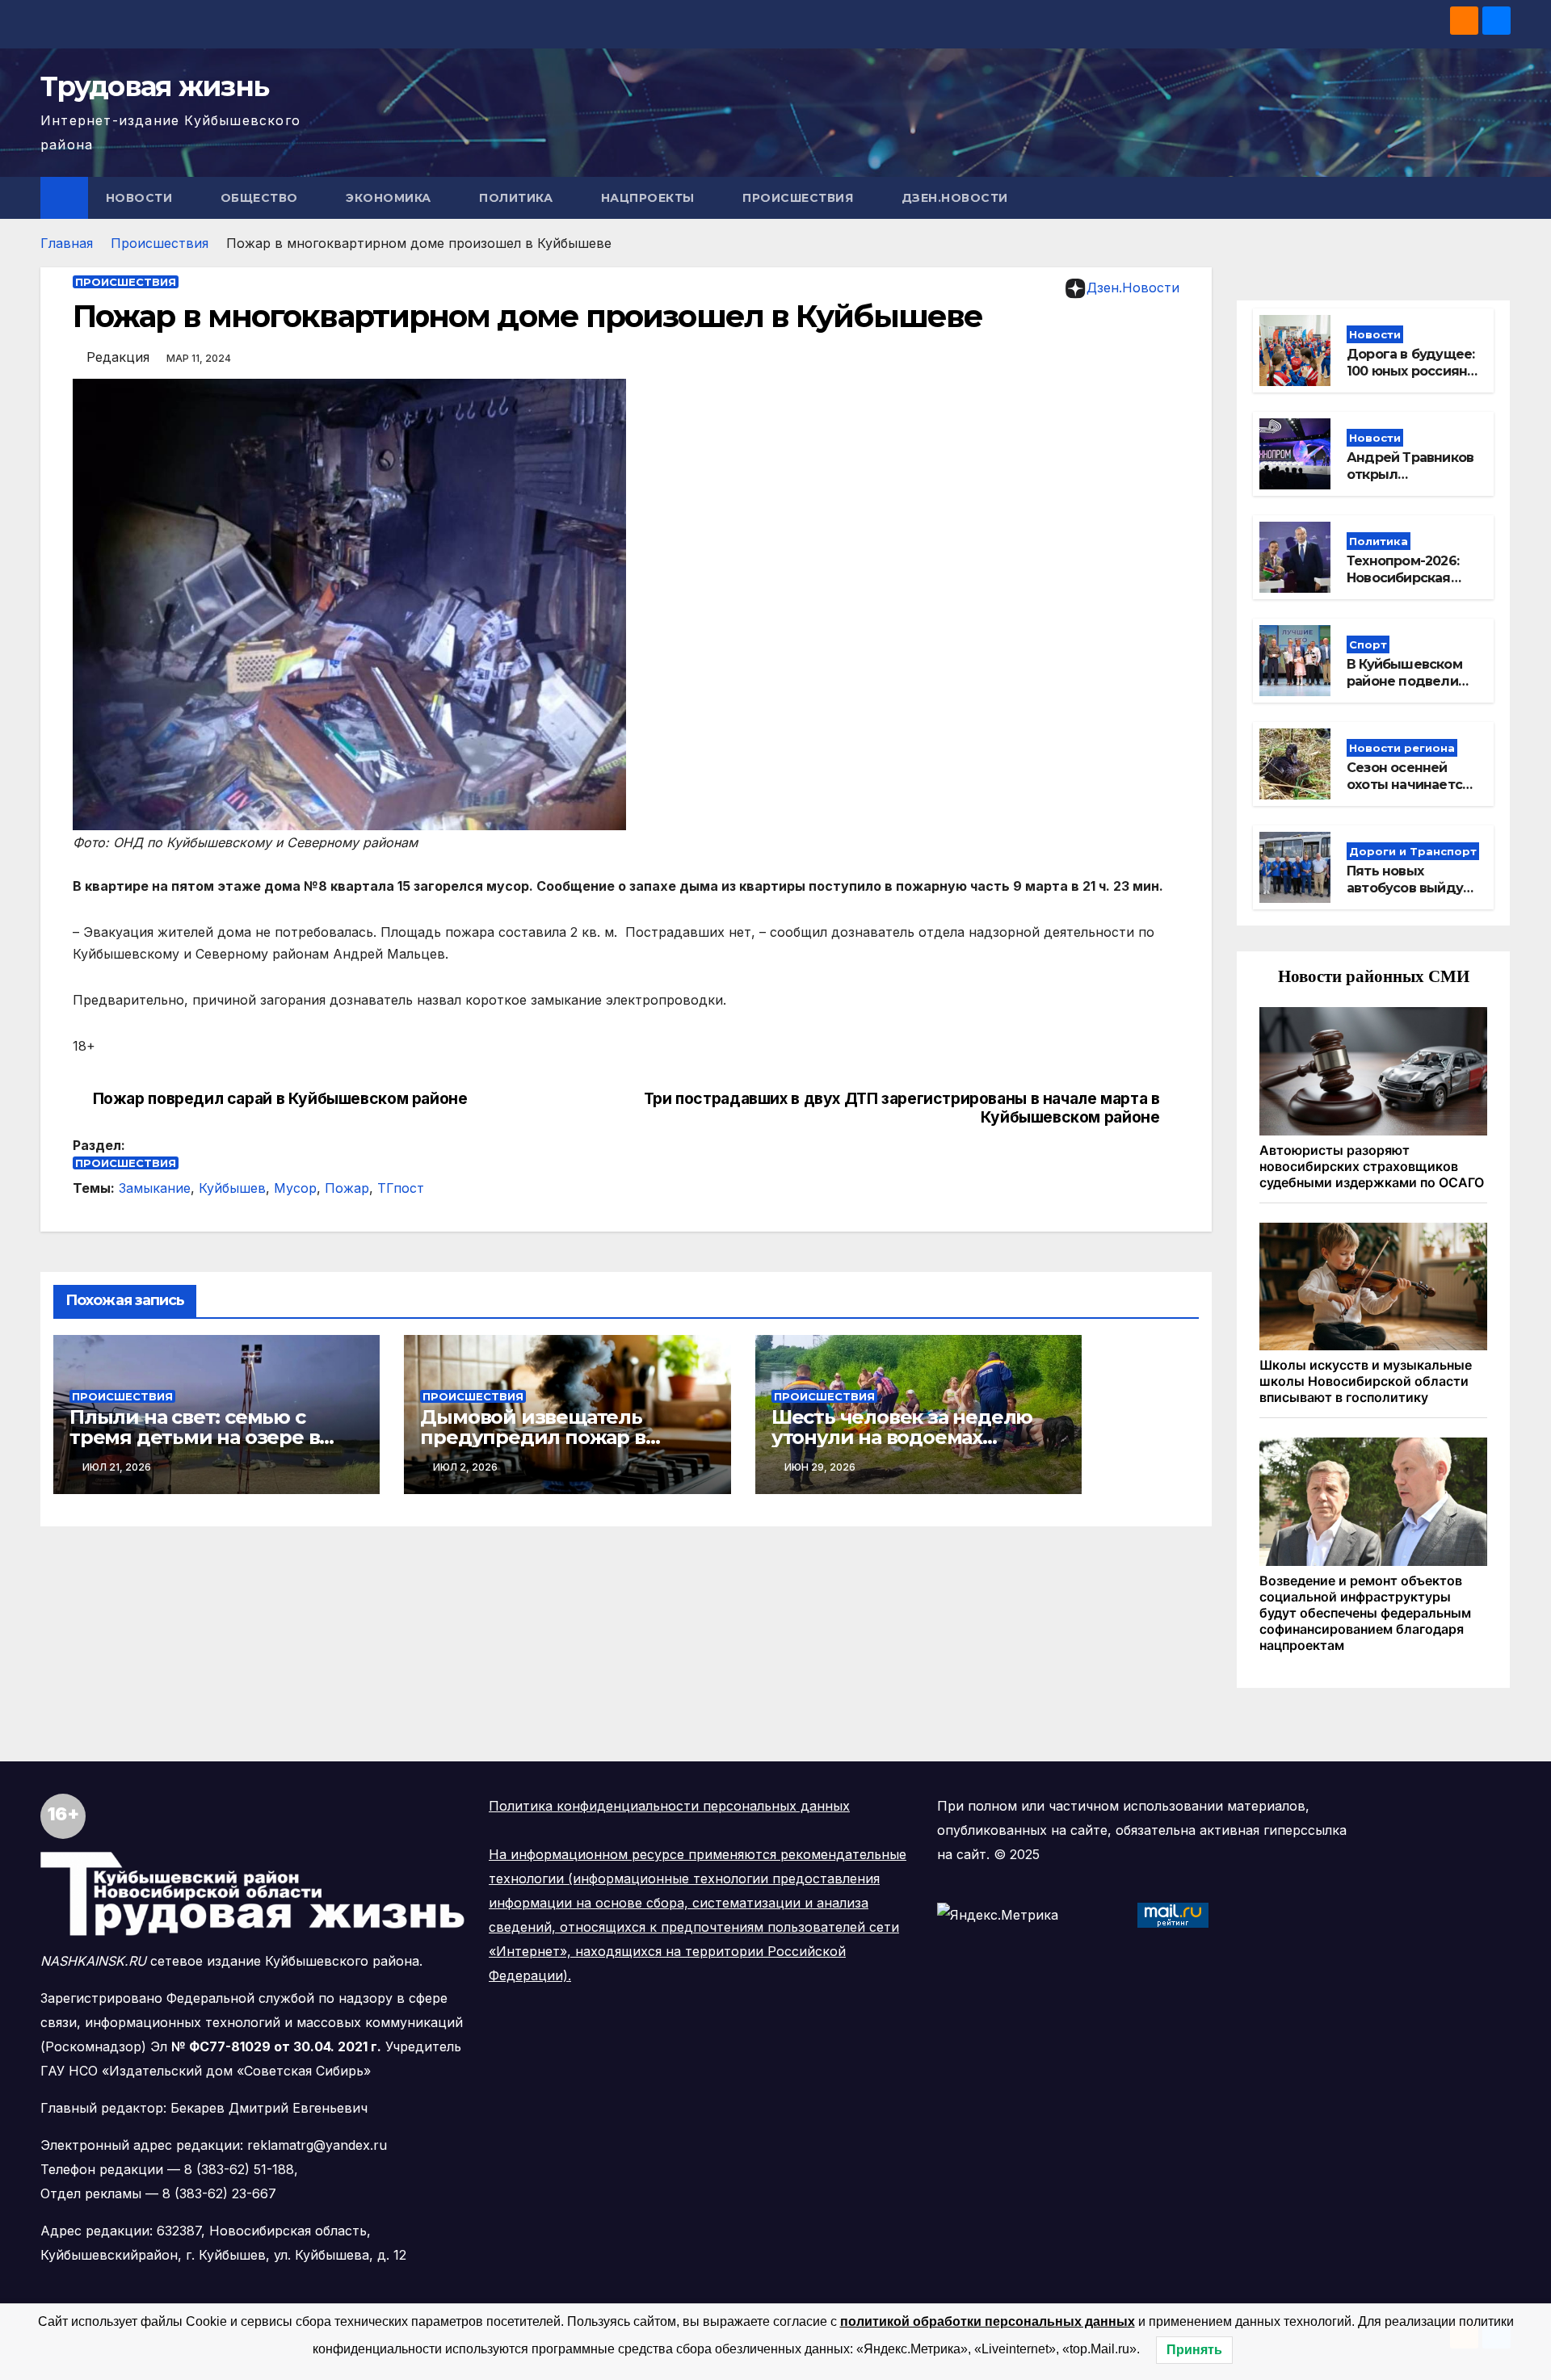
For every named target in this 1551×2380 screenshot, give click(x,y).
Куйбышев (232, 1188)
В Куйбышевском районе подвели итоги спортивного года (1411, 689)
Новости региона (1402, 748)
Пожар (347, 1188)
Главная (67, 243)
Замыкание (155, 1188)
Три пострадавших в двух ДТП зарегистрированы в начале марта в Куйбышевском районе (902, 1108)
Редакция (118, 357)
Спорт (1368, 644)
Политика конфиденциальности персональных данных (669, 1806)
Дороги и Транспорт (1413, 851)
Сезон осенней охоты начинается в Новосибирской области (1408, 793)
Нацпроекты (650, 198)
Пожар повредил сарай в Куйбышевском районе (280, 1099)
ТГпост (401, 1188)
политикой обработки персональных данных (988, 2321)
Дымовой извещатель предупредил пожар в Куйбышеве (532, 1437)
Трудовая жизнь (154, 86)
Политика (518, 198)
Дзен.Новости (955, 198)
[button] (1499, 198)
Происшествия (800, 198)
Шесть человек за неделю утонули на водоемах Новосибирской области (902, 1437)
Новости (141, 198)
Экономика (390, 198)
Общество (261, 198)
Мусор (295, 1188)
